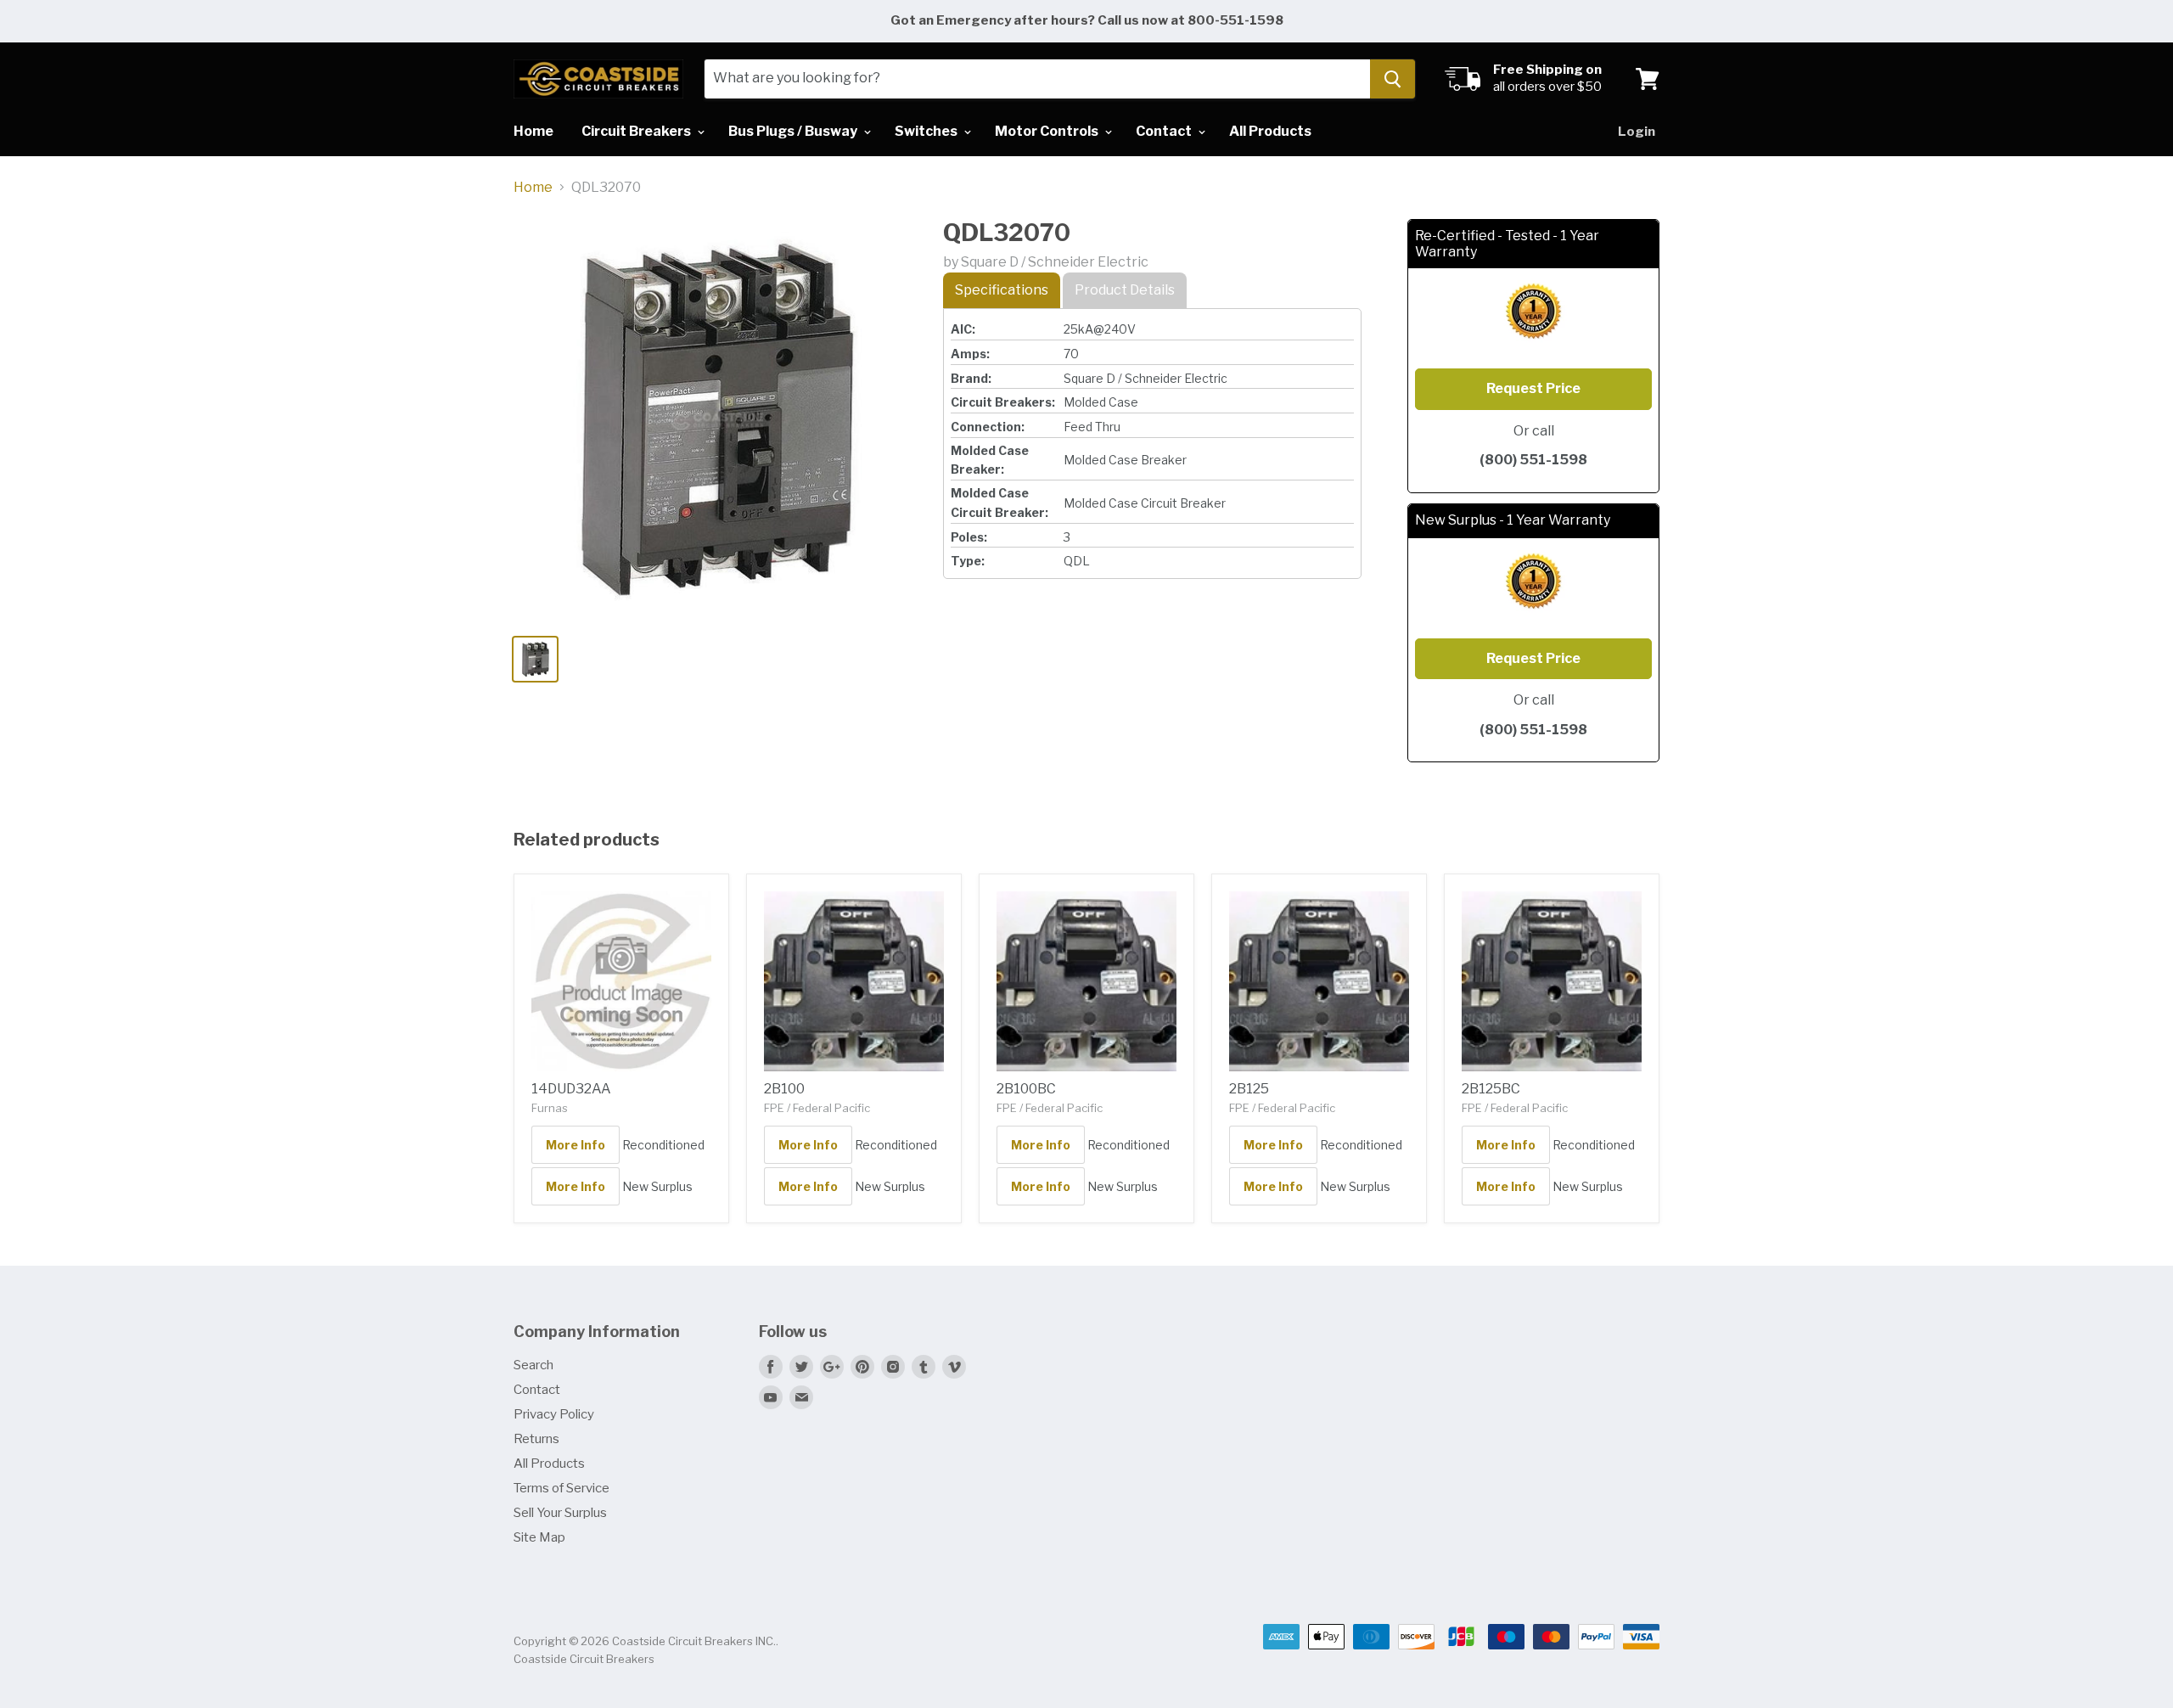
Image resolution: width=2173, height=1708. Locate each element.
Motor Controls (1048, 131)
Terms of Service (561, 1488)
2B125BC (1491, 1089)
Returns (536, 1439)
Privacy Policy (554, 1414)
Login (1637, 132)
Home (533, 131)
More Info (576, 1145)
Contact (1165, 131)
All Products (1270, 131)
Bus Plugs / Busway (794, 131)
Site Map (539, 1537)
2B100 (784, 1089)
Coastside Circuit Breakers (584, 1659)
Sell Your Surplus (560, 1513)
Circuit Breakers (637, 131)
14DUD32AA (571, 1089)
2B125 (1249, 1089)
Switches (927, 131)
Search (533, 1365)
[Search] (1393, 79)
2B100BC (1026, 1089)
